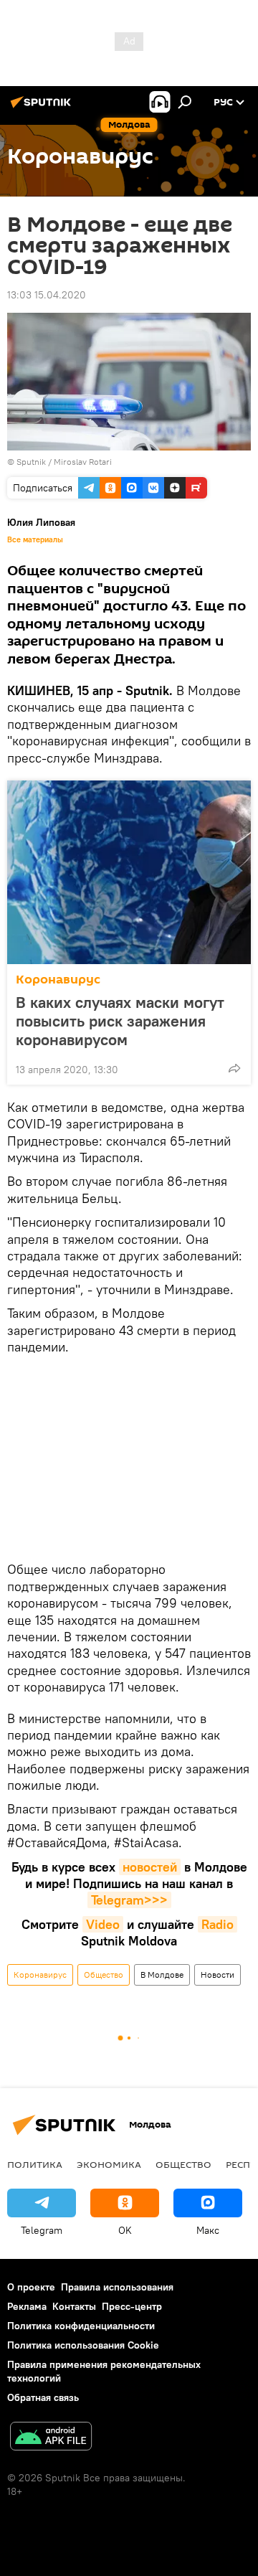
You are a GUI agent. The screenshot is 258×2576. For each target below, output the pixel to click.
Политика (35, 2164)
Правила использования (117, 2287)
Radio (218, 1924)
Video (103, 1924)
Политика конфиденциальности (81, 2326)
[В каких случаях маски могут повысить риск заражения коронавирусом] (129, 872)
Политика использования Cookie (83, 2345)
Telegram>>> (129, 1900)
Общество (104, 1975)
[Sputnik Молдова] (43, 108)
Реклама (27, 2306)
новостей (150, 1867)
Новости (218, 1975)
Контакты (74, 2306)
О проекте (31, 2287)
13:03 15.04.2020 (47, 295)
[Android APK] (51, 2438)
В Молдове (162, 1975)
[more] (234, 1068)
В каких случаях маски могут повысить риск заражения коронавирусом (120, 1021)
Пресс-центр (132, 2306)
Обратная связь (43, 2397)
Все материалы (35, 539)
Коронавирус (58, 980)
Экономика (109, 2164)
